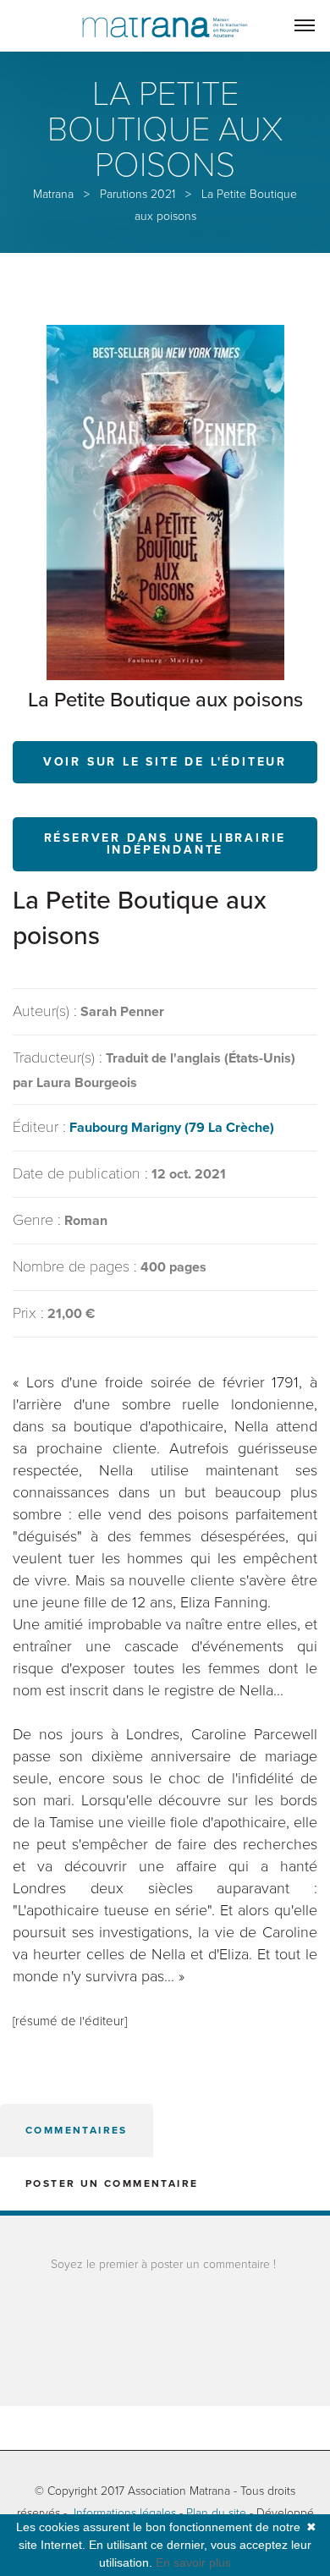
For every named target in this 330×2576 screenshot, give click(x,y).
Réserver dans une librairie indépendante (165, 844)
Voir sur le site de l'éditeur (165, 762)
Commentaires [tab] (77, 2130)
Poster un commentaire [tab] (112, 2183)
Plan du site (216, 2513)
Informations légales (125, 2513)
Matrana (53, 194)
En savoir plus (193, 2562)
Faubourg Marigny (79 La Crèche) (172, 1128)
